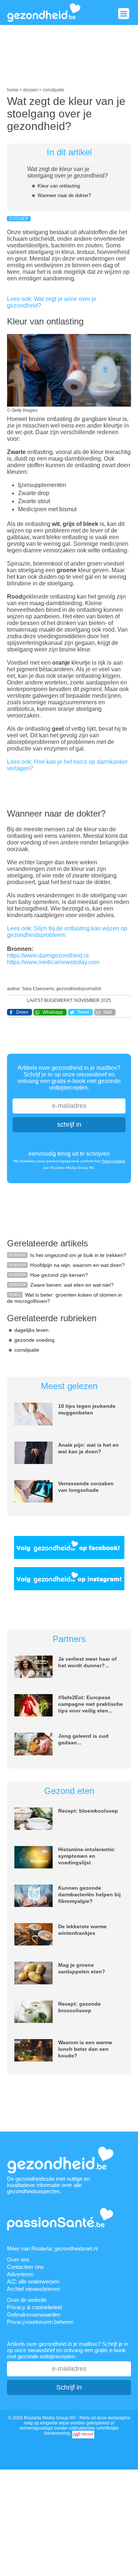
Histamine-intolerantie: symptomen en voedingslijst (87, 1856)
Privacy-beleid (113, 1161)
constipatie (27, 1350)
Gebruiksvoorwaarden (34, 2315)
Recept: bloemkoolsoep (88, 1811)
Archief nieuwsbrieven (33, 2289)
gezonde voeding (34, 1340)
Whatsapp (53, 1012)
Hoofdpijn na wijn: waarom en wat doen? (77, 1265)
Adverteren (20, 2274)
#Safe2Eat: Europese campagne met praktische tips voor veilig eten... (91, 1704)
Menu (124, 14)
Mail (108, 1012)
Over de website (27, 2300)
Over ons (18, 2259)
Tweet (83, 1012)
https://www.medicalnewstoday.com (53, 962)
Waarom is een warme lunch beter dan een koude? (85, 2049)
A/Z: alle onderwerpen (33, 2281)
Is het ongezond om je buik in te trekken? (78, 1255)
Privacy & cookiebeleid (34, 2307)
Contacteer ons (25, 2267)
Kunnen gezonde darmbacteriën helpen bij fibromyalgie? (89, 1894)
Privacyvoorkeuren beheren (40, 2322)
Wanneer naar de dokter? (64, 195)
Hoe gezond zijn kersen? (59, 1275)
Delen (22, 1012)
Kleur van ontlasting (59, 186)
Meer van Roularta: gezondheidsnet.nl (52, 2248)
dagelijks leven (31, 1330)
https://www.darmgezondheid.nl (48, 955)
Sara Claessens (38, 989)
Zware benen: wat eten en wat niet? (72, 1285)
